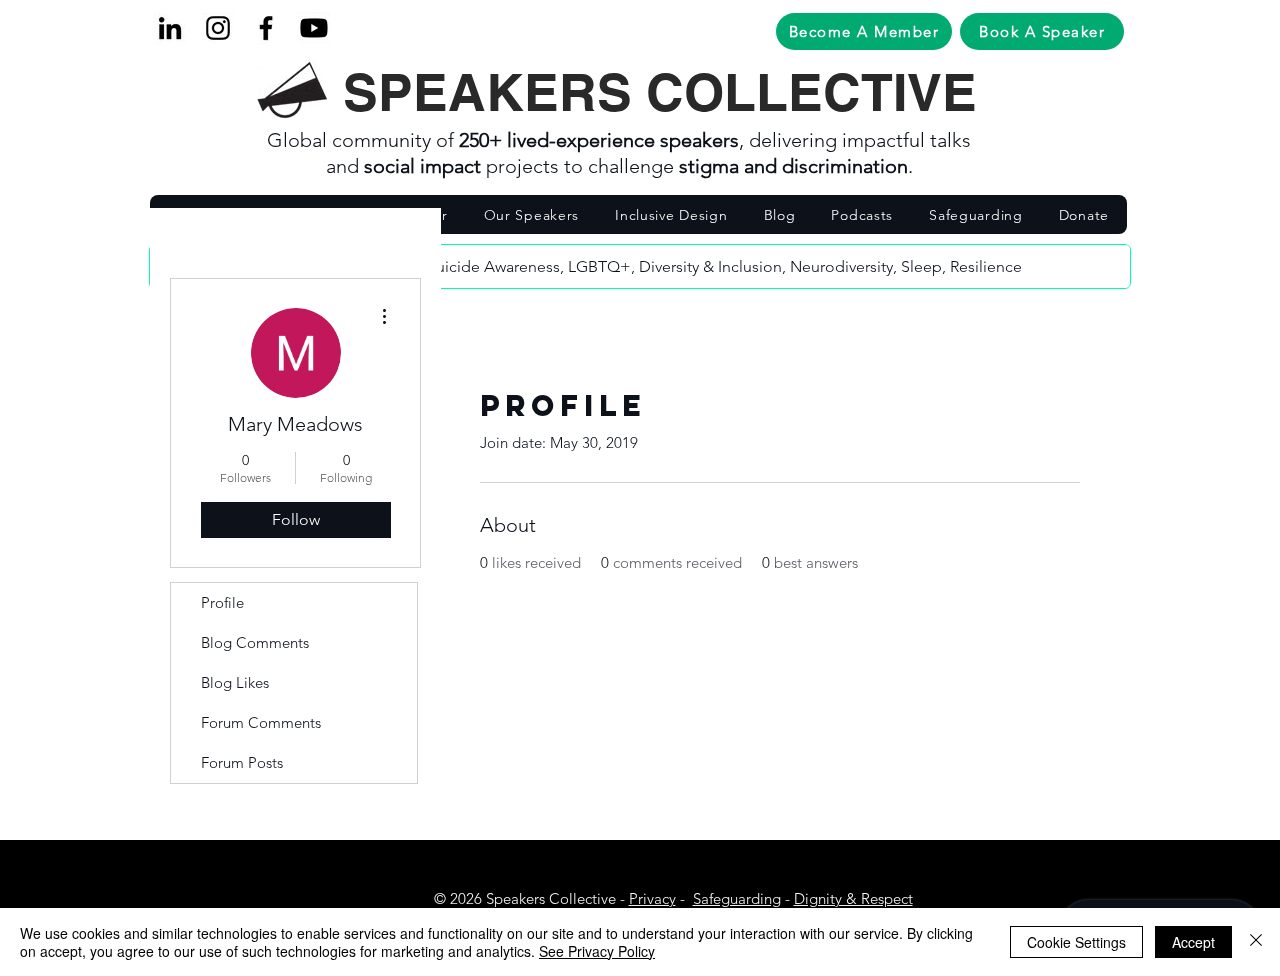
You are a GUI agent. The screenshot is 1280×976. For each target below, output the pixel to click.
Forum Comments (261, 722)
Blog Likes (235, 682)
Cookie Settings (1076, 942)
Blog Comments (255, 642)
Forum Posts (242, 762)
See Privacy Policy (597, 951)
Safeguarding (737, 898)
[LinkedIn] (170, 28)
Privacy (652, 898)
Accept (1193, 942)
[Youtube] (314, 28)
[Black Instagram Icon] (218, 28)
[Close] (1256, 942)
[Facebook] (266, 28)
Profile (222, 602)
